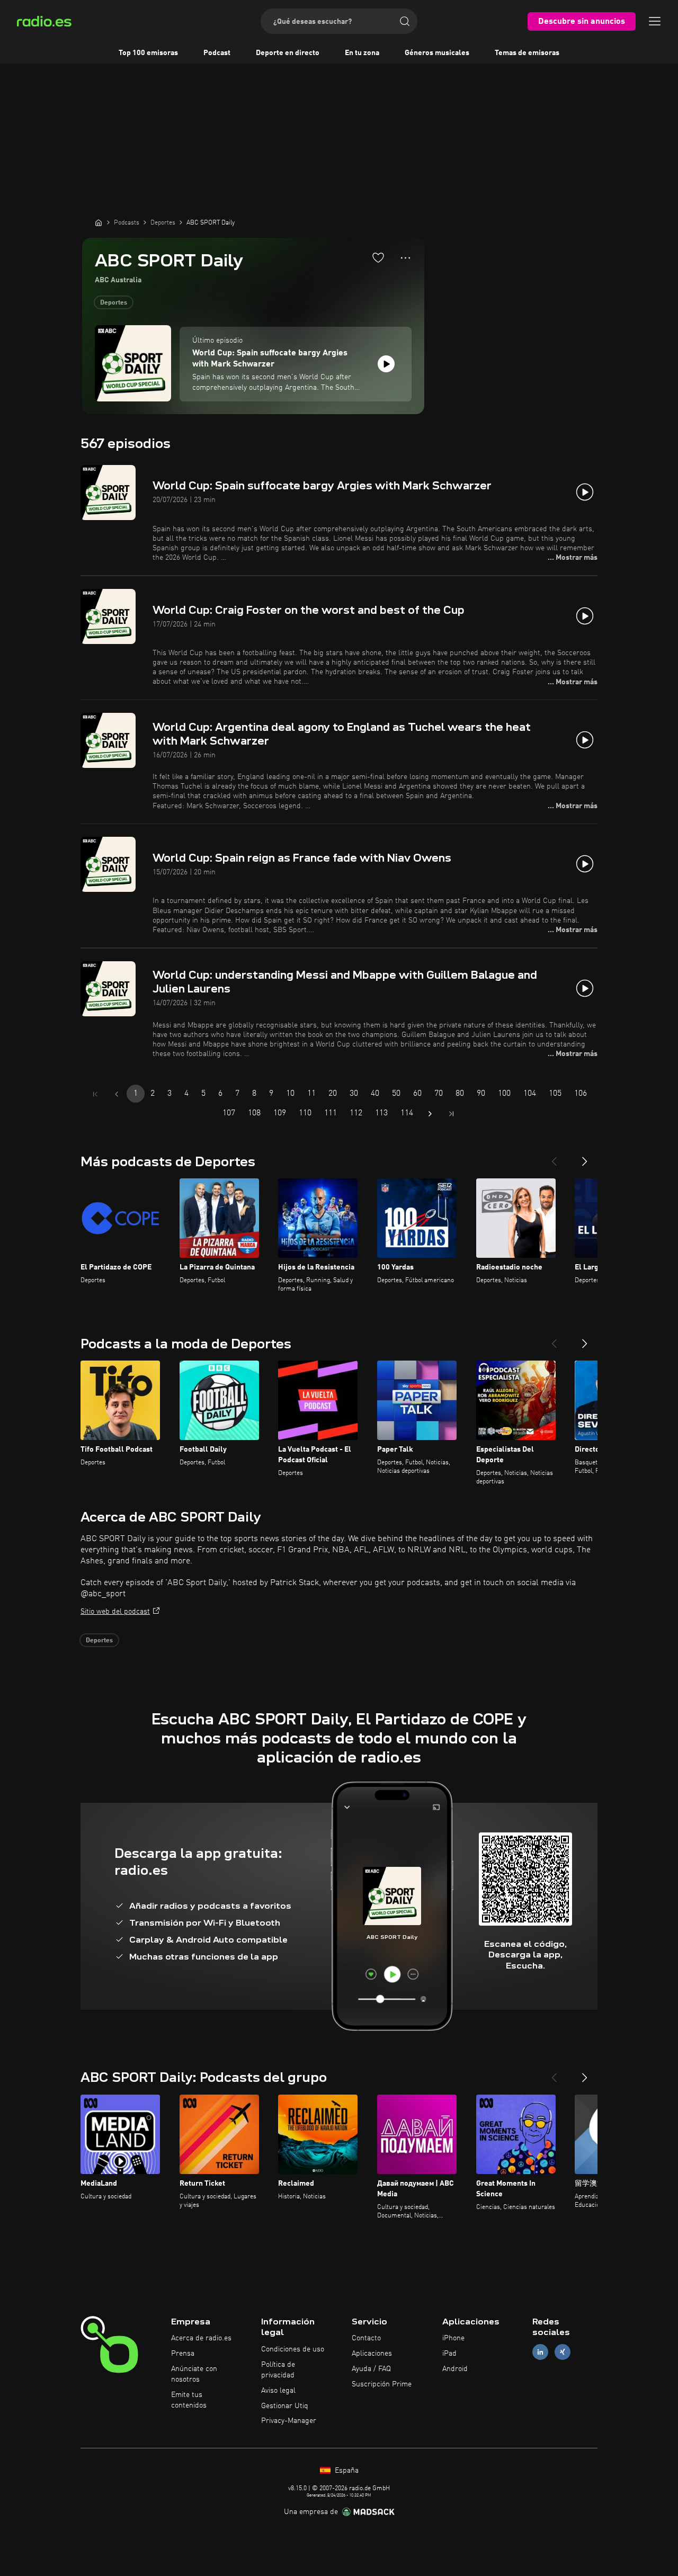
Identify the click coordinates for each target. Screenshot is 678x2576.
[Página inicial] (99, 222)
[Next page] (430, 1114)
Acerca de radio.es (201, 2338)
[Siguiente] (585, 1157)
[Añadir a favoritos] (378, 257)
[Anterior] (554, 1157)
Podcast (217, 53)
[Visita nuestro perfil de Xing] (563, 2352)
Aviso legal (278, 2391)
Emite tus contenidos (189, 2400)
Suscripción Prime (382, 2384)
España (346, 2471)
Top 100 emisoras (148, 53)
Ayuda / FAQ (371, 2369)
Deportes (114, 303)
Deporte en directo (288, 53)
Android (455, 2369)
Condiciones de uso (293, 2349)
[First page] (95, 1094)
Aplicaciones (372, 2354)
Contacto (366, 2338)
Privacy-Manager (289, 2421)
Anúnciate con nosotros (194, 2374)
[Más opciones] (405, 258)
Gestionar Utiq (285, 2406)
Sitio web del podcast (115, 1612)
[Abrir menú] (655, 21)
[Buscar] (405, 21)
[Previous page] (117, 1094)
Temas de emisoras (527, 53)
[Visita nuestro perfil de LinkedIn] (540, 2352)
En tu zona (362, 53)
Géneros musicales (437, 53)
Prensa (183, 2354)
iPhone (453, 2338)
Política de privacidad (278, 2370)
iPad (449, 2354)
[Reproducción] (386, 364)
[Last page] (451, 1114)
